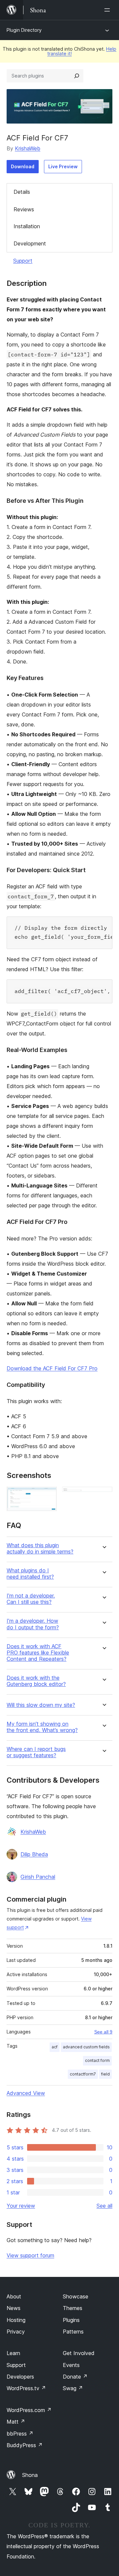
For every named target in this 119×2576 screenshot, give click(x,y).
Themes (73, 2308)
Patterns (73, 2332)
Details (22, 192)
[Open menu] (108, 10)
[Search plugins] (77, 76)
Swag (73, 2388)
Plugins (71, 2320)
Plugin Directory (24, 30)
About (14, 2296)
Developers (20, 2377)
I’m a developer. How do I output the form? (33, 1624)
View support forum (30, 2255)
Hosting (16, 2320)
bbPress (20, 2434)
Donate (75, 2377)
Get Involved (79, 2353)
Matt (16, 2422)
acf (55, 2047)
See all (104, 2206)
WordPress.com (29, 2410)
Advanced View (26, 2093)
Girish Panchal (38, 1877)
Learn (13, 2353)
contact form (97, 2060)
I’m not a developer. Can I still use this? (31, 1599)
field (105, 2074)
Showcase (76, 2296)
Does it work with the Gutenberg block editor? (36, 1681)
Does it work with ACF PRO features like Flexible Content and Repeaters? (38, 1653)
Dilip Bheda (34, 1854)
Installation (27, 226)
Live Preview (63, 166)
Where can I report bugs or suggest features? (36, 1752)
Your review (21, 2206)
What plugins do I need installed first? (30, 1574)
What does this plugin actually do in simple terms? (40, 1549)
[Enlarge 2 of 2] (103, 1496)
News (14, 2308)
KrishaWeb (28, 148)
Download (23, 166)
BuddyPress (25, 2445)
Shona (30, 2475)
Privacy (16, 2332)
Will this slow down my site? (41, 1705)
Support (23, 261)
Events (71, 2365)
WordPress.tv (26, 2388)
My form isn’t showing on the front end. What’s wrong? (42, 1727)
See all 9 (103, 2032)
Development (30, 243)
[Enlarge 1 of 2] (48, 1496)
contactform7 (83, 2074)
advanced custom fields (86, 2047)
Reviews (24, 209)
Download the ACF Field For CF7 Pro (52, 1368)
